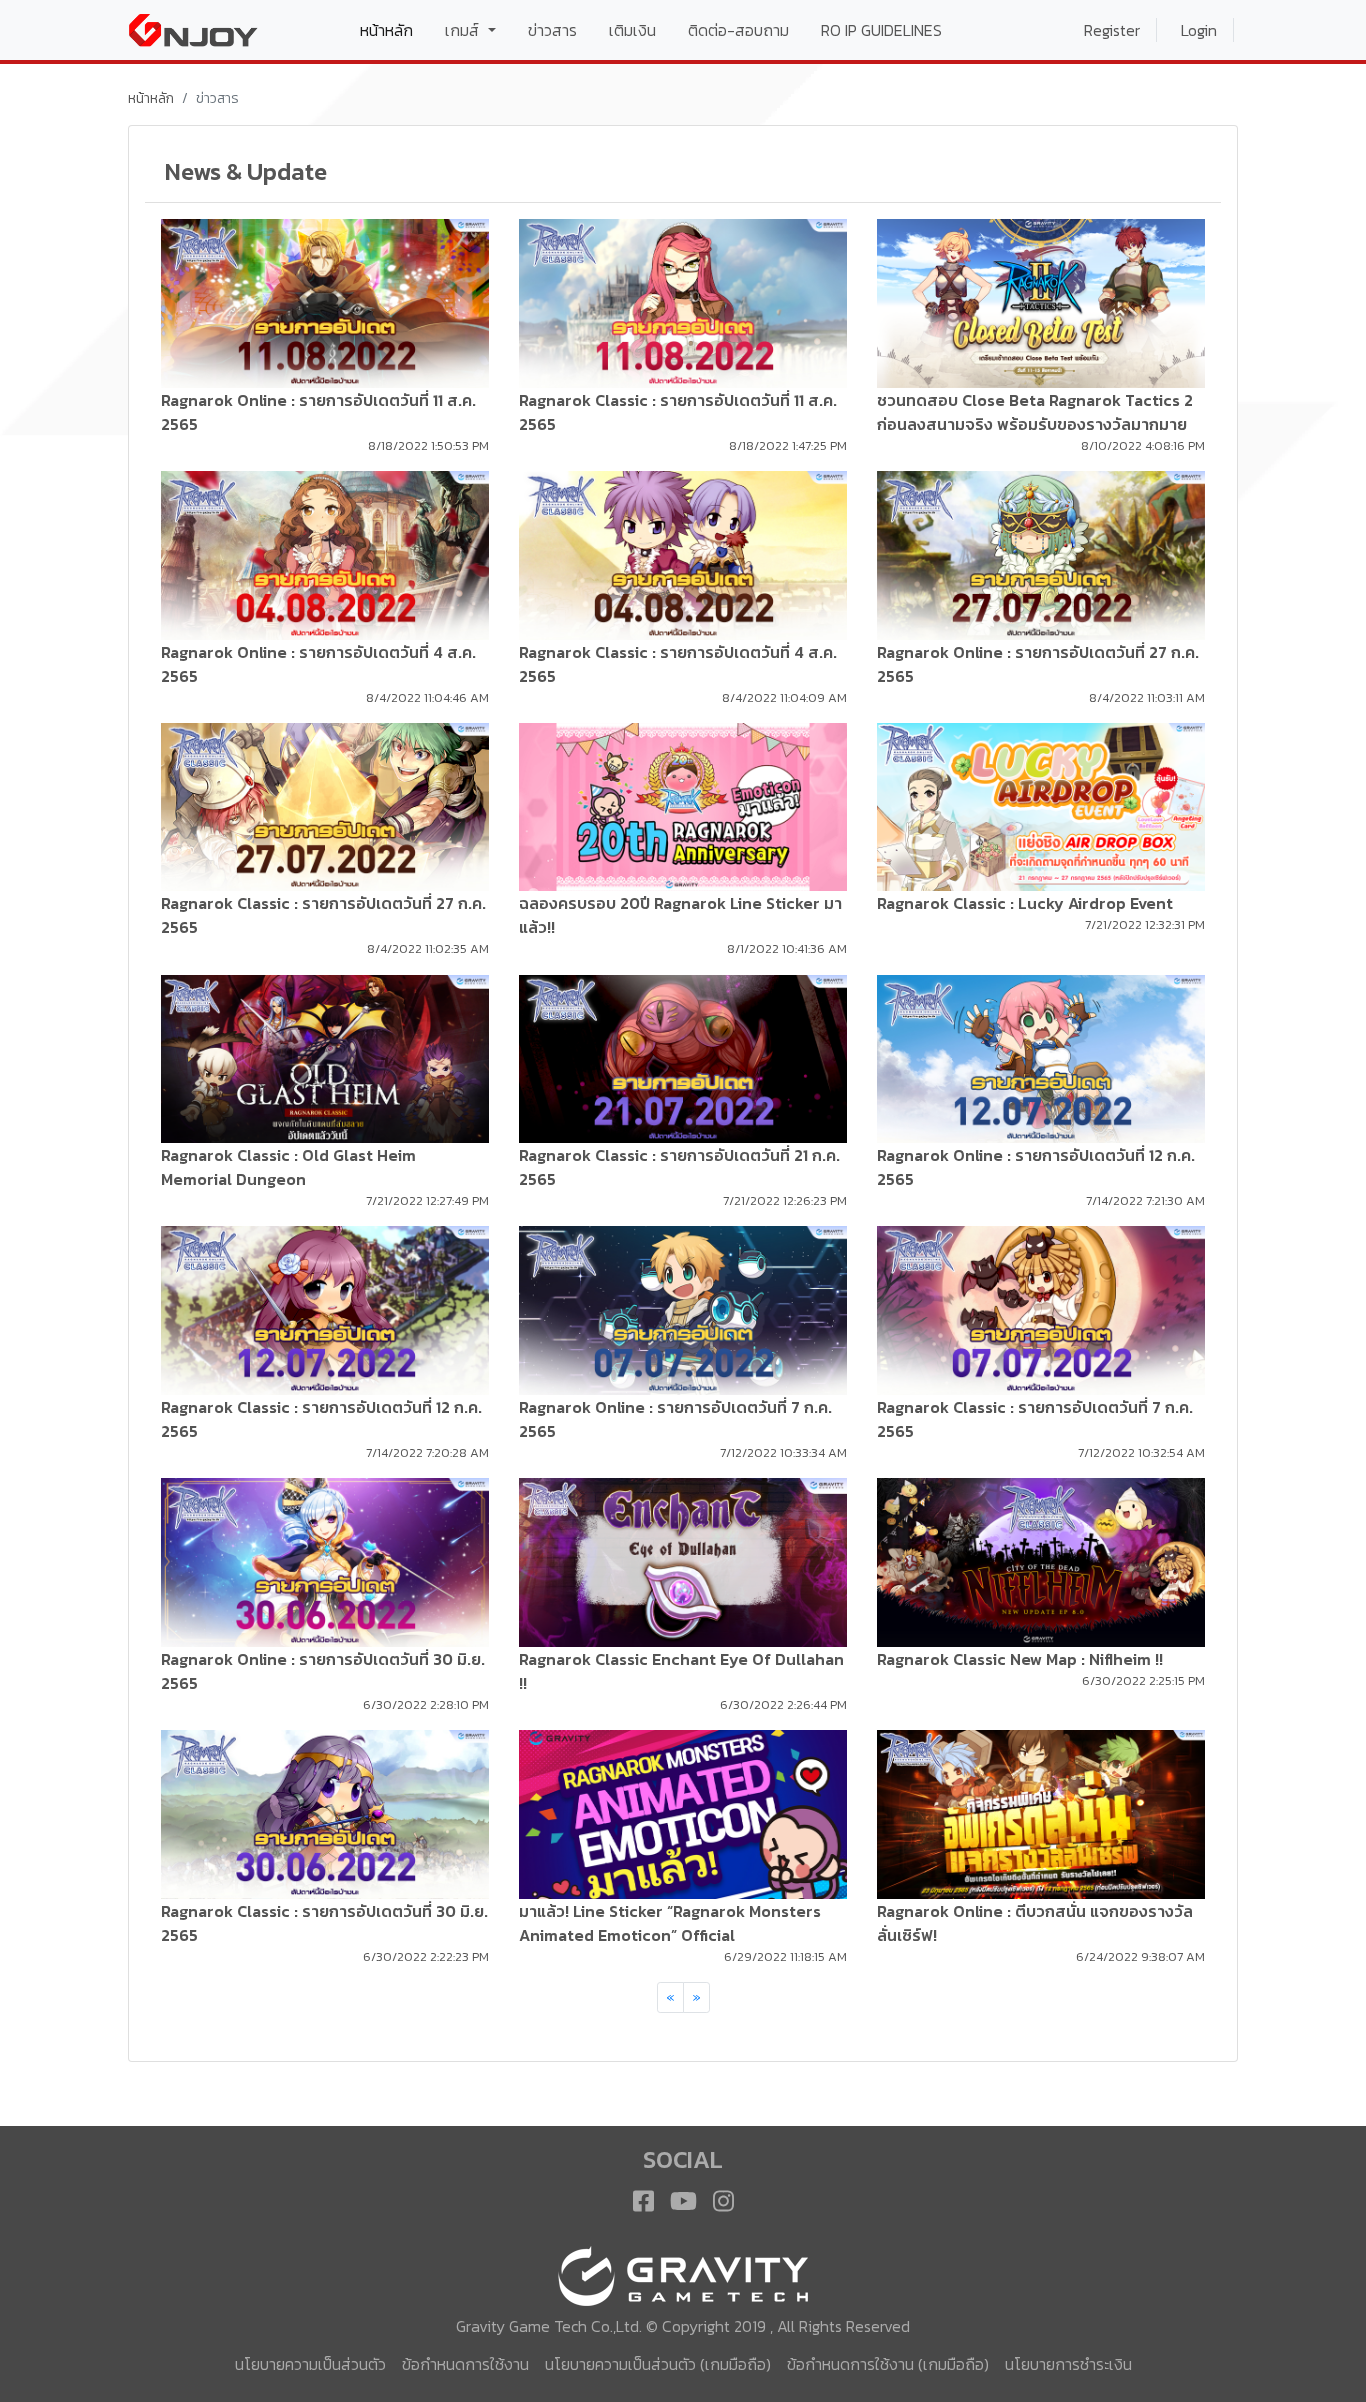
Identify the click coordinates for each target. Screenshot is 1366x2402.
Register (1112, 30)
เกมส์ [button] (464, 30)
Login (1199, 30)
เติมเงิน (632, 30)
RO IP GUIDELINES (881, 30)
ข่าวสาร (552, 30)
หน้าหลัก (394, 29)
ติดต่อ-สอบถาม (738, 30)
